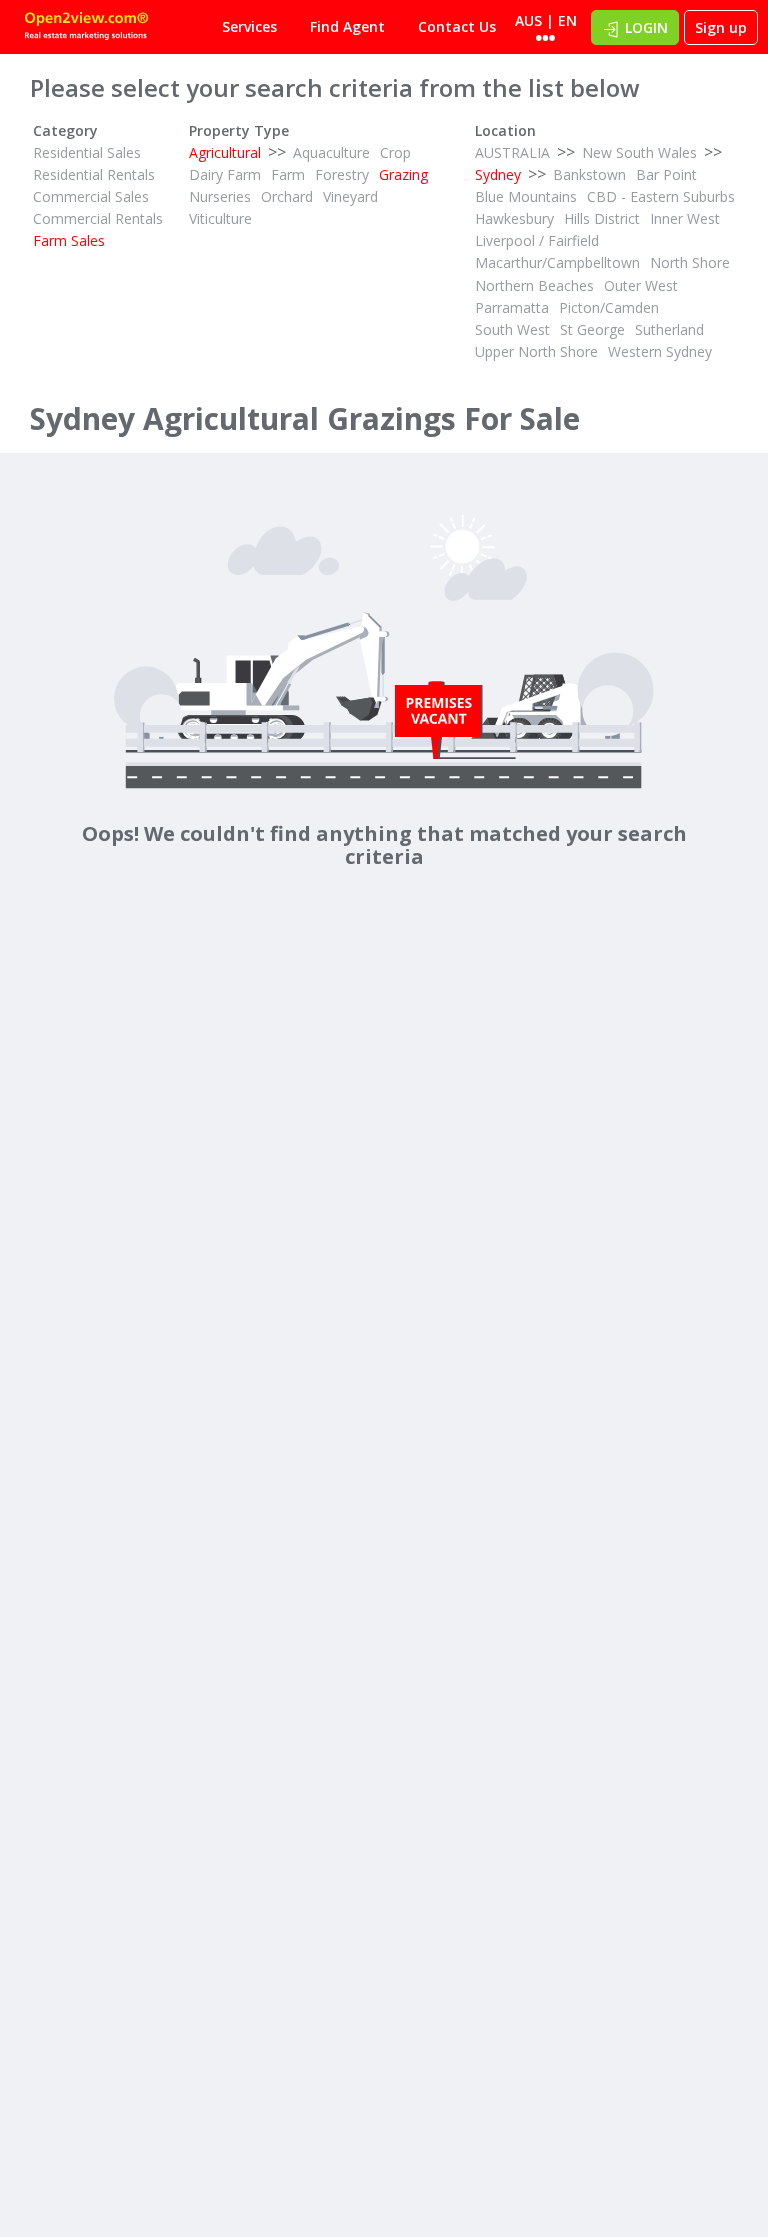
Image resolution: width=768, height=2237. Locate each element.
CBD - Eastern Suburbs (661, 196)
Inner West (685, 218)
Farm (288, 174)
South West (512, 329)
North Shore (690, 262)
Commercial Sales (91, 196)
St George (592, 329)
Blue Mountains (526, 196)
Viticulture (220, 218)
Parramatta (512, 307)
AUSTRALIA (512, 152)
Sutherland (669, 329)
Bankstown (589, 174)
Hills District (602, 218)
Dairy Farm (225, 174)
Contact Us (457, 26)
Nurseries (220, 196)
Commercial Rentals (98, 218)
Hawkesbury (514, 218)
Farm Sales (69, 240)
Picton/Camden (609, 307)
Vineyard (350, 196)
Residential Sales (87, 152)
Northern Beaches (534, 285)
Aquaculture (331, 152)
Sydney (498, 174)
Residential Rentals (94, 174)
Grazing (403, 174)
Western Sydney (660, 351)
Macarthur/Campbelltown (557, 262)
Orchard (287, 196)
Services (249, 26)
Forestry (342, 174)
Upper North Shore (536, 351)
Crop (395, 152)
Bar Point (666, 174)
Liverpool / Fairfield (537, 240)
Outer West (641, 285)
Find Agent (347, 26)
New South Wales (639, 152)
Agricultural (225, 152)
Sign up (721, 27)
